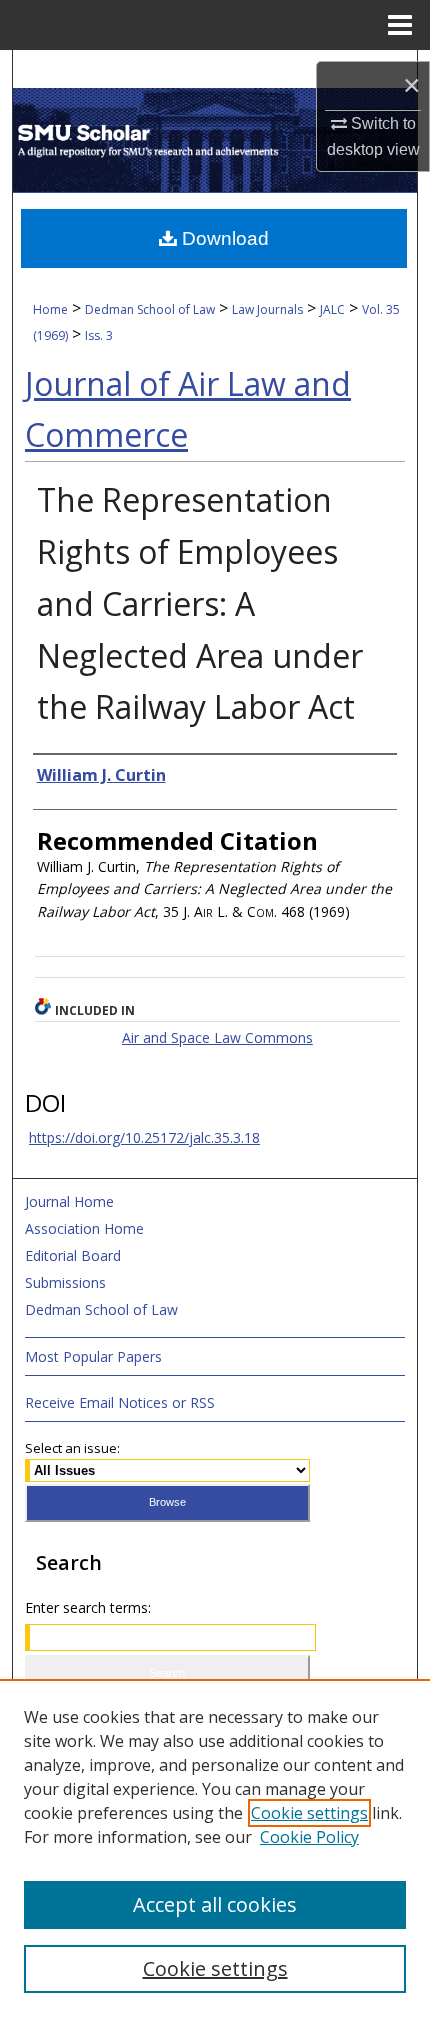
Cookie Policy (309, 1837)
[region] (215, 1848)
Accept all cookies (215, 1904)
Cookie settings (309, 1813)
